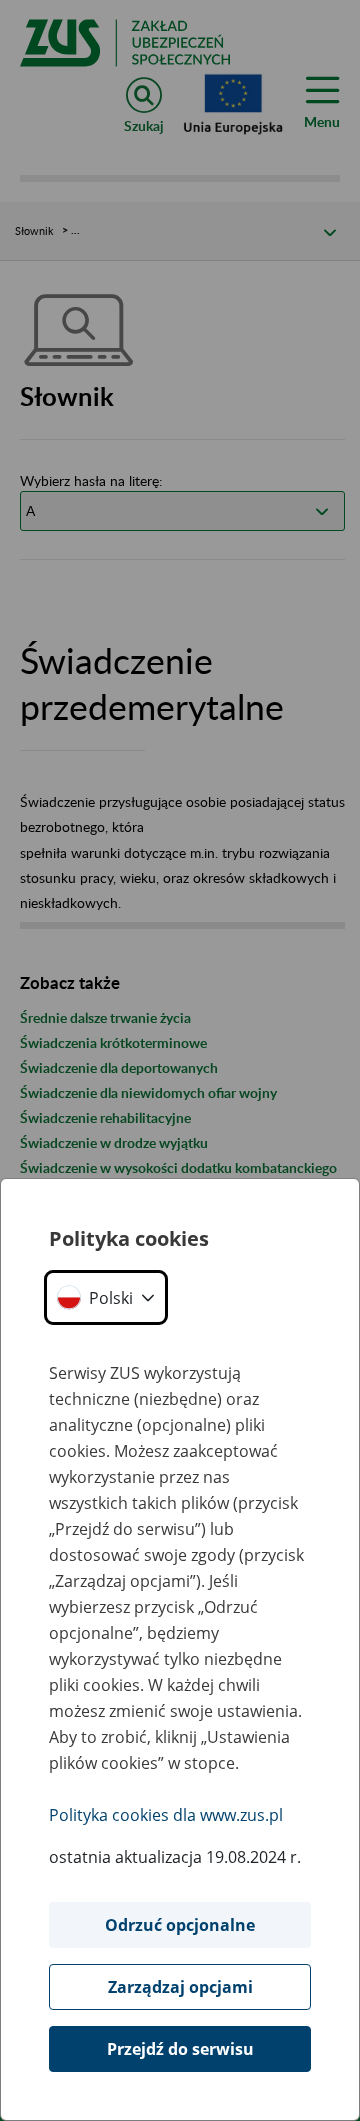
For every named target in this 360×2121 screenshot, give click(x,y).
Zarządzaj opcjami (180, 1987)
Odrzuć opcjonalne (180, 1925)
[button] (106, 1297)
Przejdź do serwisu (180, 2049)
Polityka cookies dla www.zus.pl (166, 1815)
